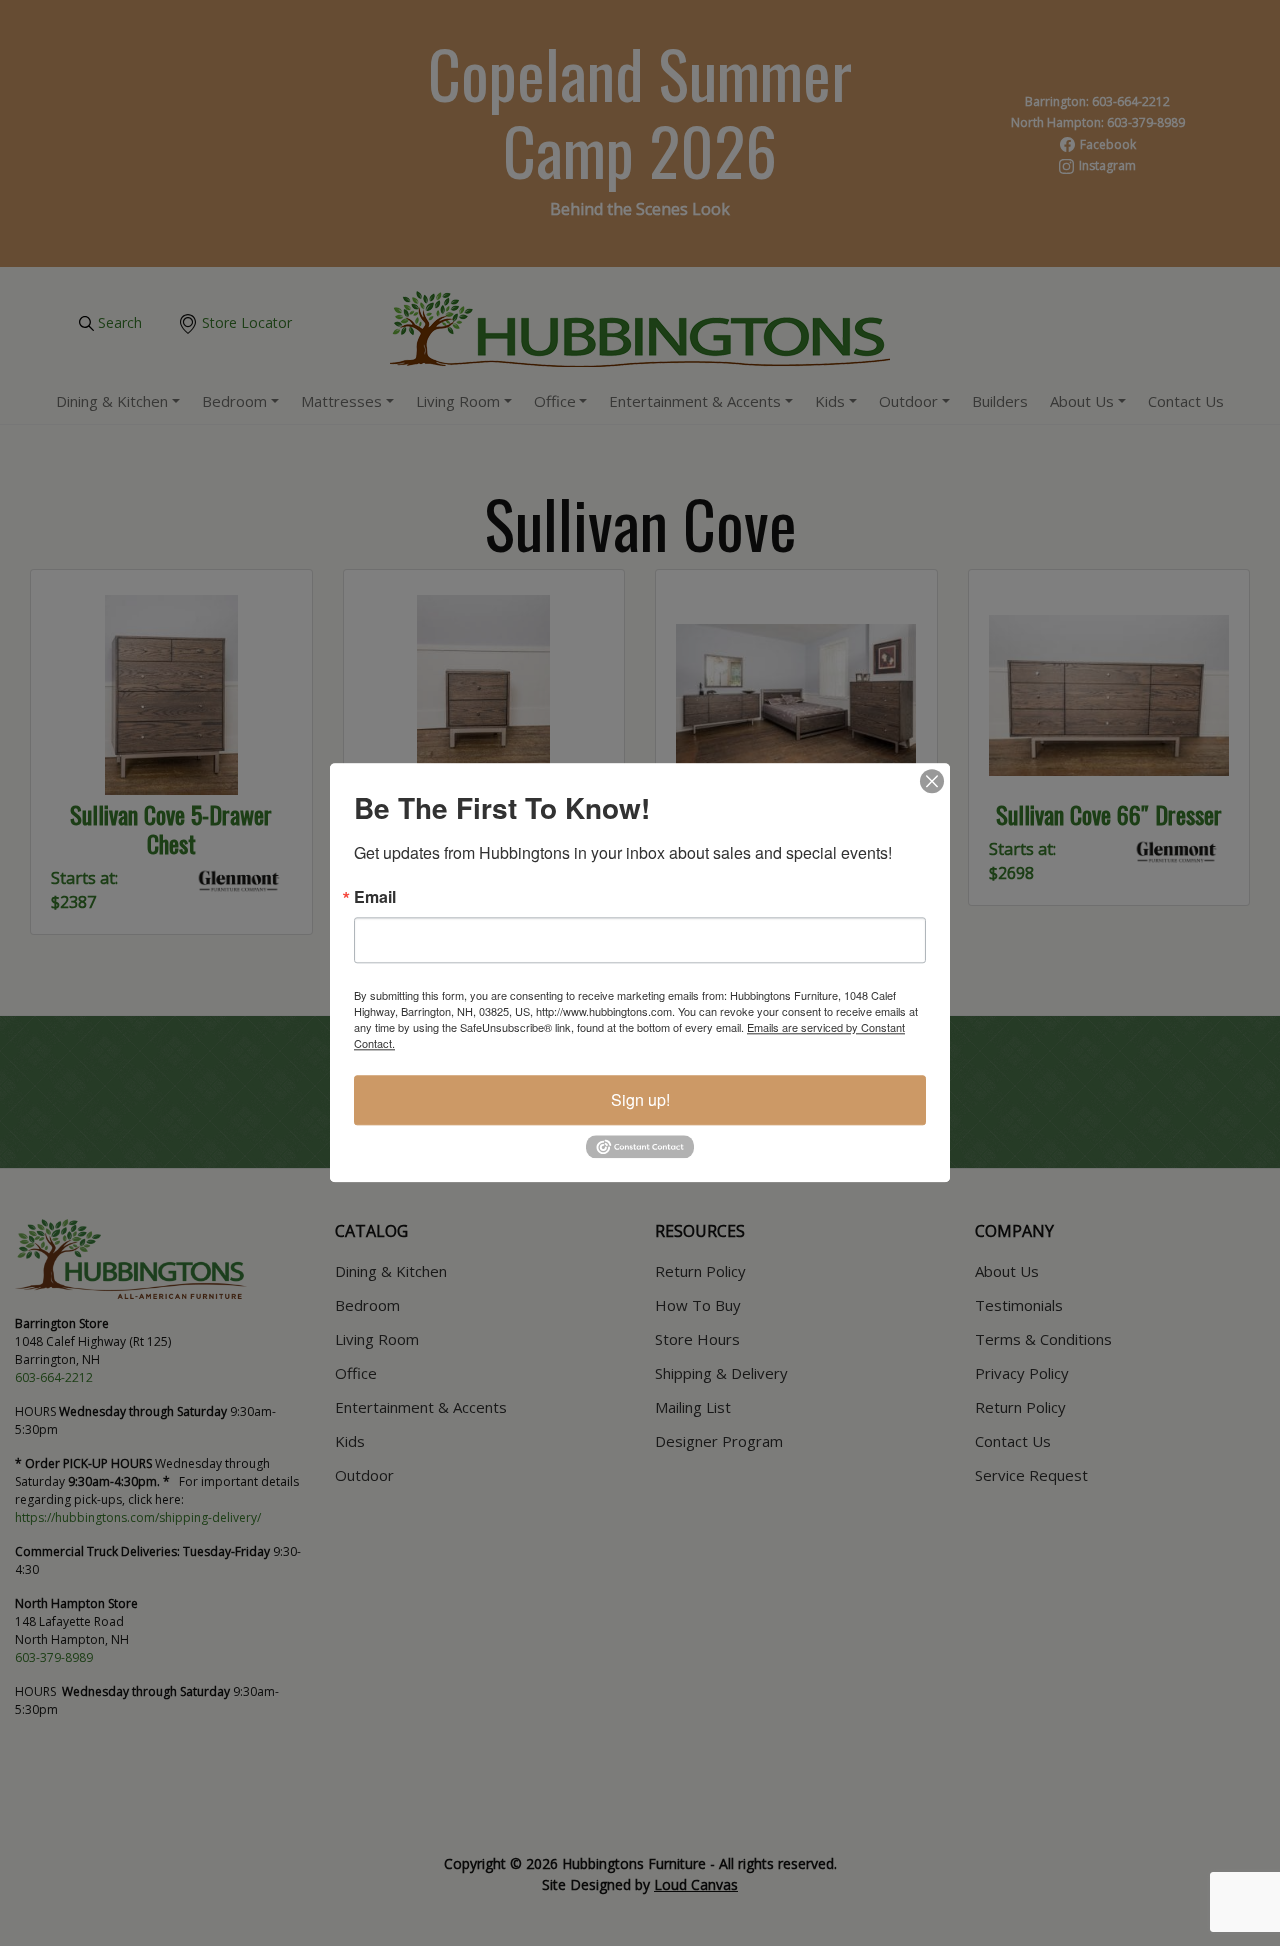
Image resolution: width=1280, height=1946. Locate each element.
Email (375, 897)
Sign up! (640, 1099)
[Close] (932, 781)
